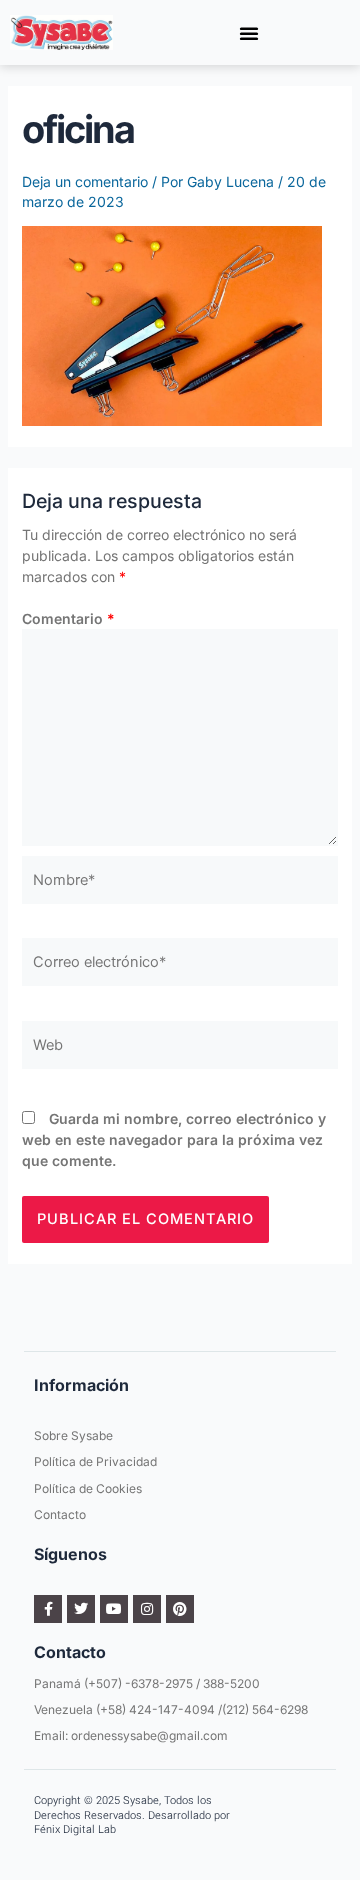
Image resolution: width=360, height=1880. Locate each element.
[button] (249, 33)
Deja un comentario (85, 181)
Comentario (68, 618)
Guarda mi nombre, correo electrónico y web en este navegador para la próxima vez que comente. (174, 1139)
